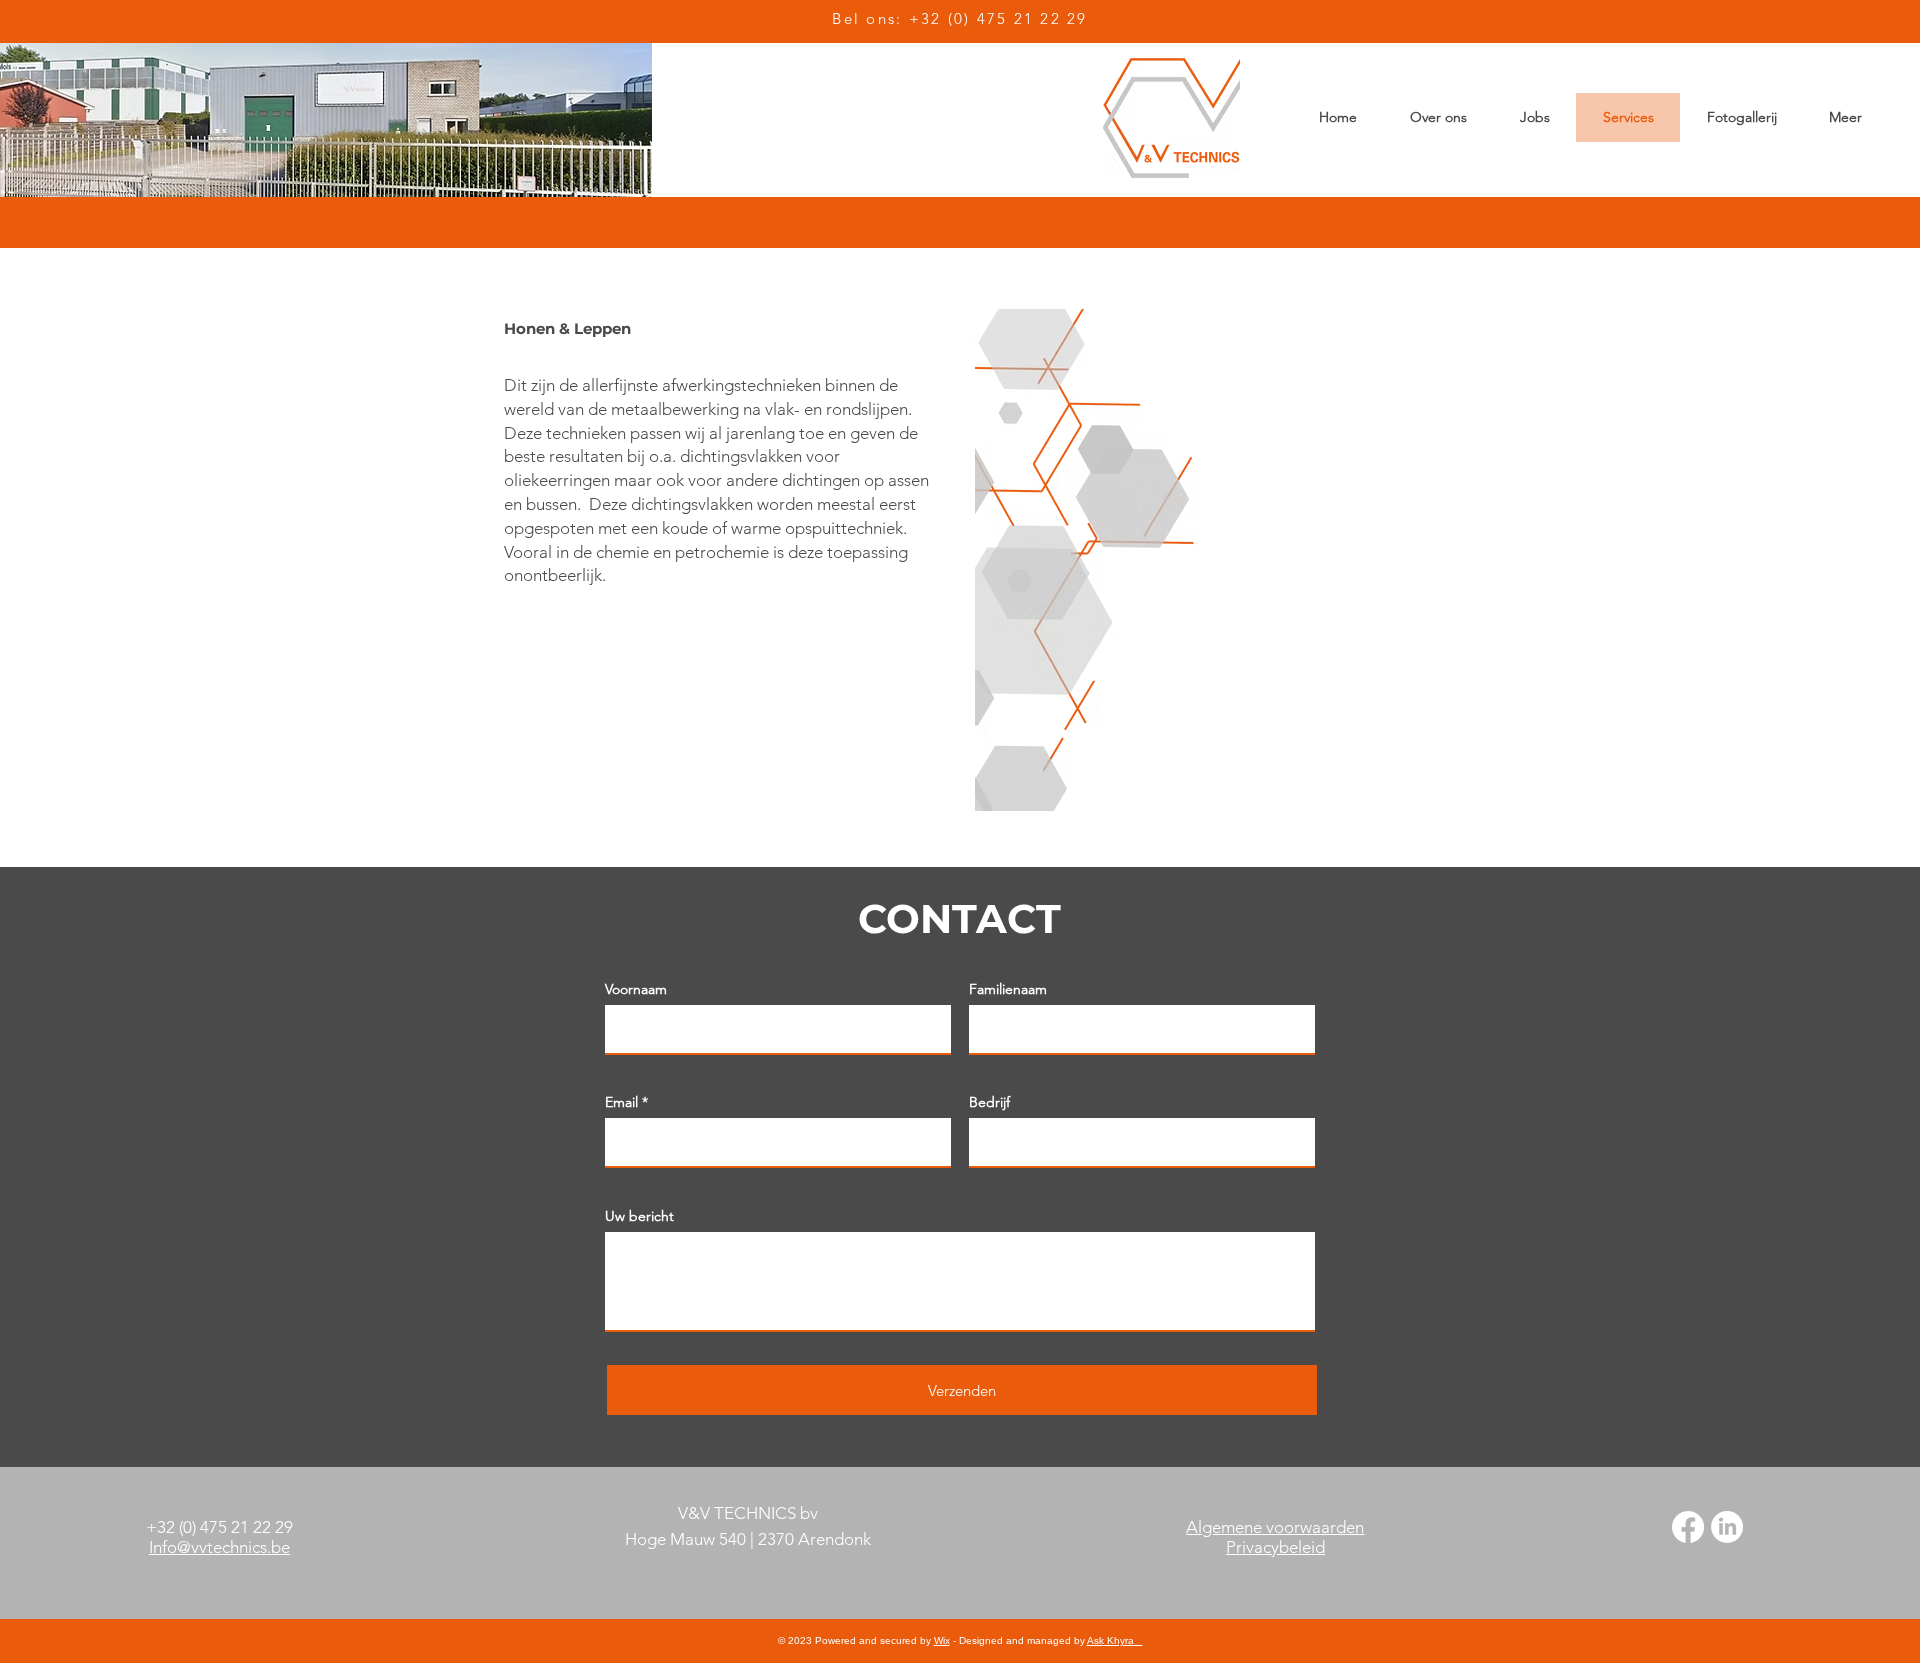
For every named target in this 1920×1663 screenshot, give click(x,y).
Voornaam (636, 989)
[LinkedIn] (1727, 1527)
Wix (942, 1640)
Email (621, 1102)
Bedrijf (989, 1102)
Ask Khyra (1115, 1640)
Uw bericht (639, 1216)
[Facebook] (1688, 1527)
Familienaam (1008, 989)
